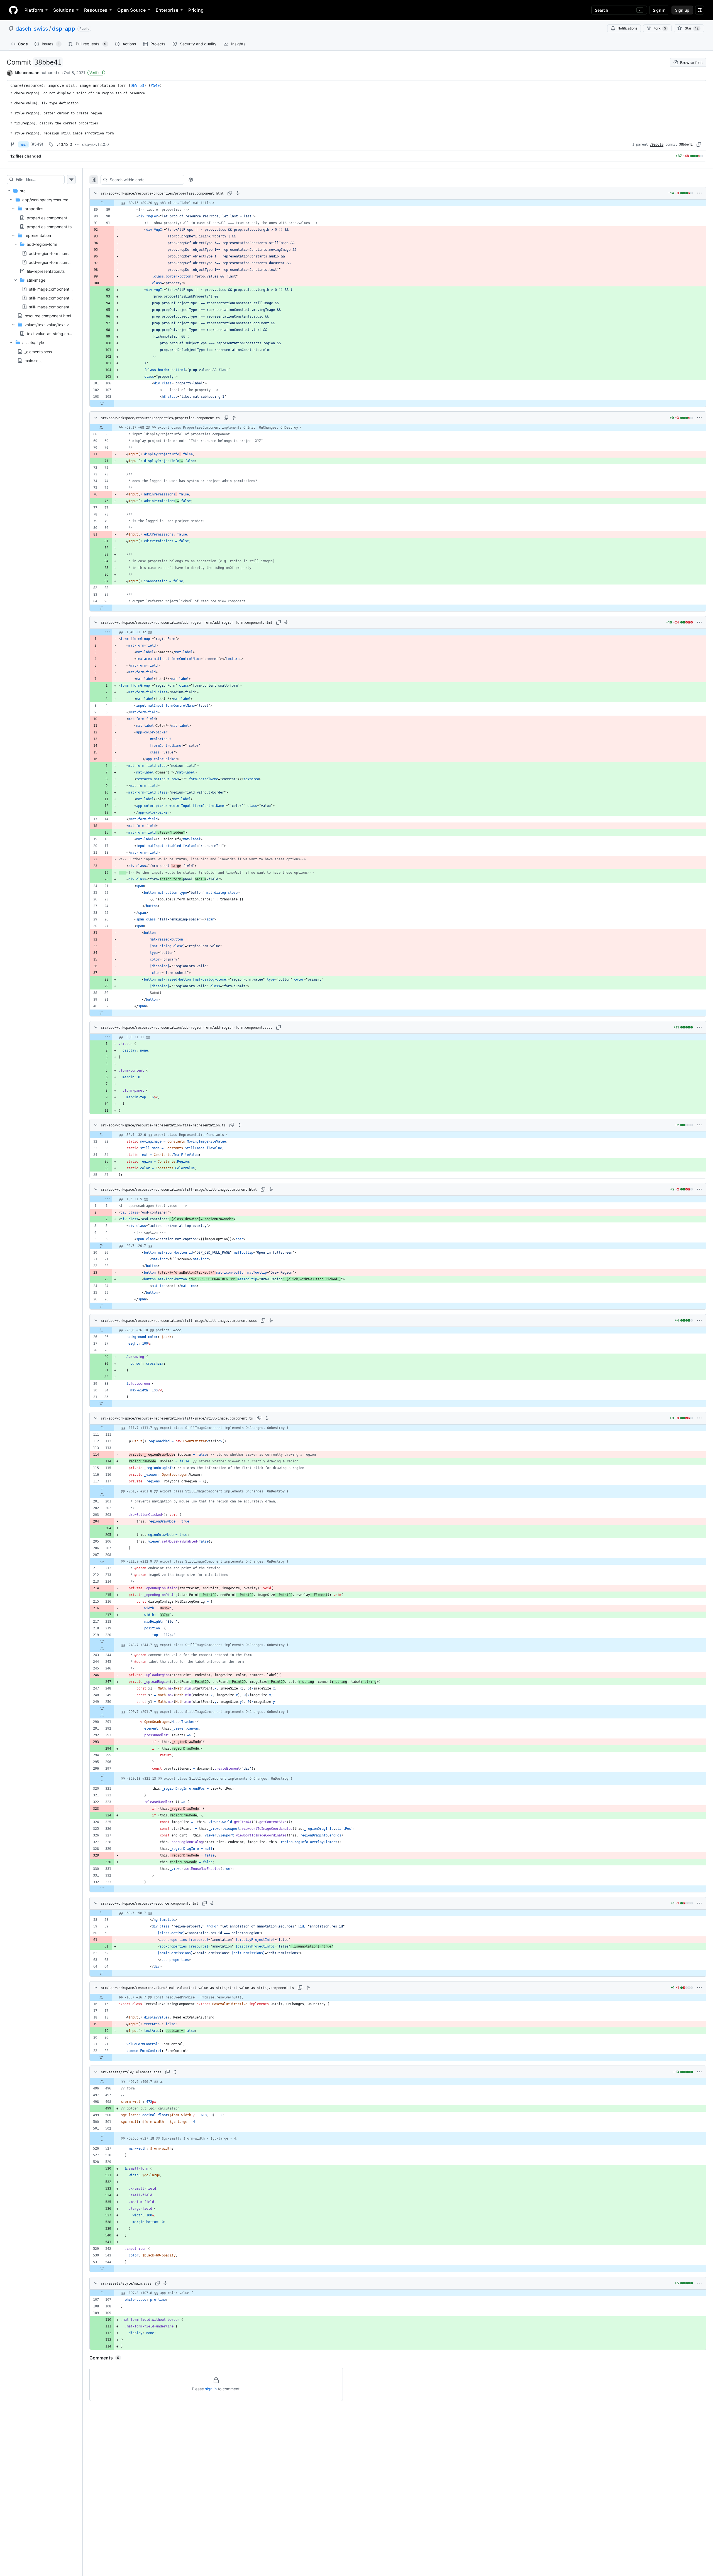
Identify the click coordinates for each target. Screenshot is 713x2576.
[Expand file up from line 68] (101, 428)
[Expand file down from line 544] (102, 2269)
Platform (34, 10)
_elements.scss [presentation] (38, 351)
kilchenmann (27, 73)
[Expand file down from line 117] (102, 1488)
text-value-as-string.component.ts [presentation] (58, 334)
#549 (155, 85)
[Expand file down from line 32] (101, 1013)
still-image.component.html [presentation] (54, 289)
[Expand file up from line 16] (101, 1997)
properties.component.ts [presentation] (49, 226)
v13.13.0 (64, 144)
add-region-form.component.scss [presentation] (60, 262)
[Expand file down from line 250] (102, 1708)
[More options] (699, 193)
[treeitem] (41, 276)
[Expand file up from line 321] (102, 1782)
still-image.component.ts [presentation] (51, 307)
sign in (211, 2389)
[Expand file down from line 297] (102, 1775)
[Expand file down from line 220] (102, 1642)
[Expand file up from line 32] (101, 1135)
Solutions (64, 10)
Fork (660, 28)
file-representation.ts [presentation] (46, 271)
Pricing (196, 10)
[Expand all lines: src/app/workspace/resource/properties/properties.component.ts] (234, 418)
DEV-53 (137, 85)
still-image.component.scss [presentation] (54, 298)
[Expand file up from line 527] (102, 2142)
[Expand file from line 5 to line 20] (101, 1246)
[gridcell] (398, 203)
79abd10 (657, 144)
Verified (96, 73)
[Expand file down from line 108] (102, 403)
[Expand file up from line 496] (102, 2082)
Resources (96, 10)
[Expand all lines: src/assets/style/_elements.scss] (175, 2072)
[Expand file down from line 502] (102, 2135)
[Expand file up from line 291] (102, 1715)
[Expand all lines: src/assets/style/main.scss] (165, 2283)
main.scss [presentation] (33, 360)
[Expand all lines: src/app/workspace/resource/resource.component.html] (212, 1903)
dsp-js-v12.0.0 (96, 144)
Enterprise (167, 10)
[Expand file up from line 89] (102, 203)
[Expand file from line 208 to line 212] (102, 1561)
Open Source (131, 10)
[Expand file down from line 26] (101, 1306)
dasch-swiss (32, 29)
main (24, 144)
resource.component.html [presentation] (48, 315)
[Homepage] (13, 10)
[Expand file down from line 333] (102, 1889)
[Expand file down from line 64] (101, 1973)
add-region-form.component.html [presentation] (59, 253)
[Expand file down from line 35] (101, 1404)
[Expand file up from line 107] (102, 2293)
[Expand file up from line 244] (102, 1648)
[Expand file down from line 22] (101, 2057)
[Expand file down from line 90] (101, 608)
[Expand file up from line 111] (102, 1428)
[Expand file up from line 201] (102, 1495)
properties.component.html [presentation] (51, 218)
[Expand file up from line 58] (101, 1913)
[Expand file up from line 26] (101, 1330)
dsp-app (64, 29)
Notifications (627, 28)
